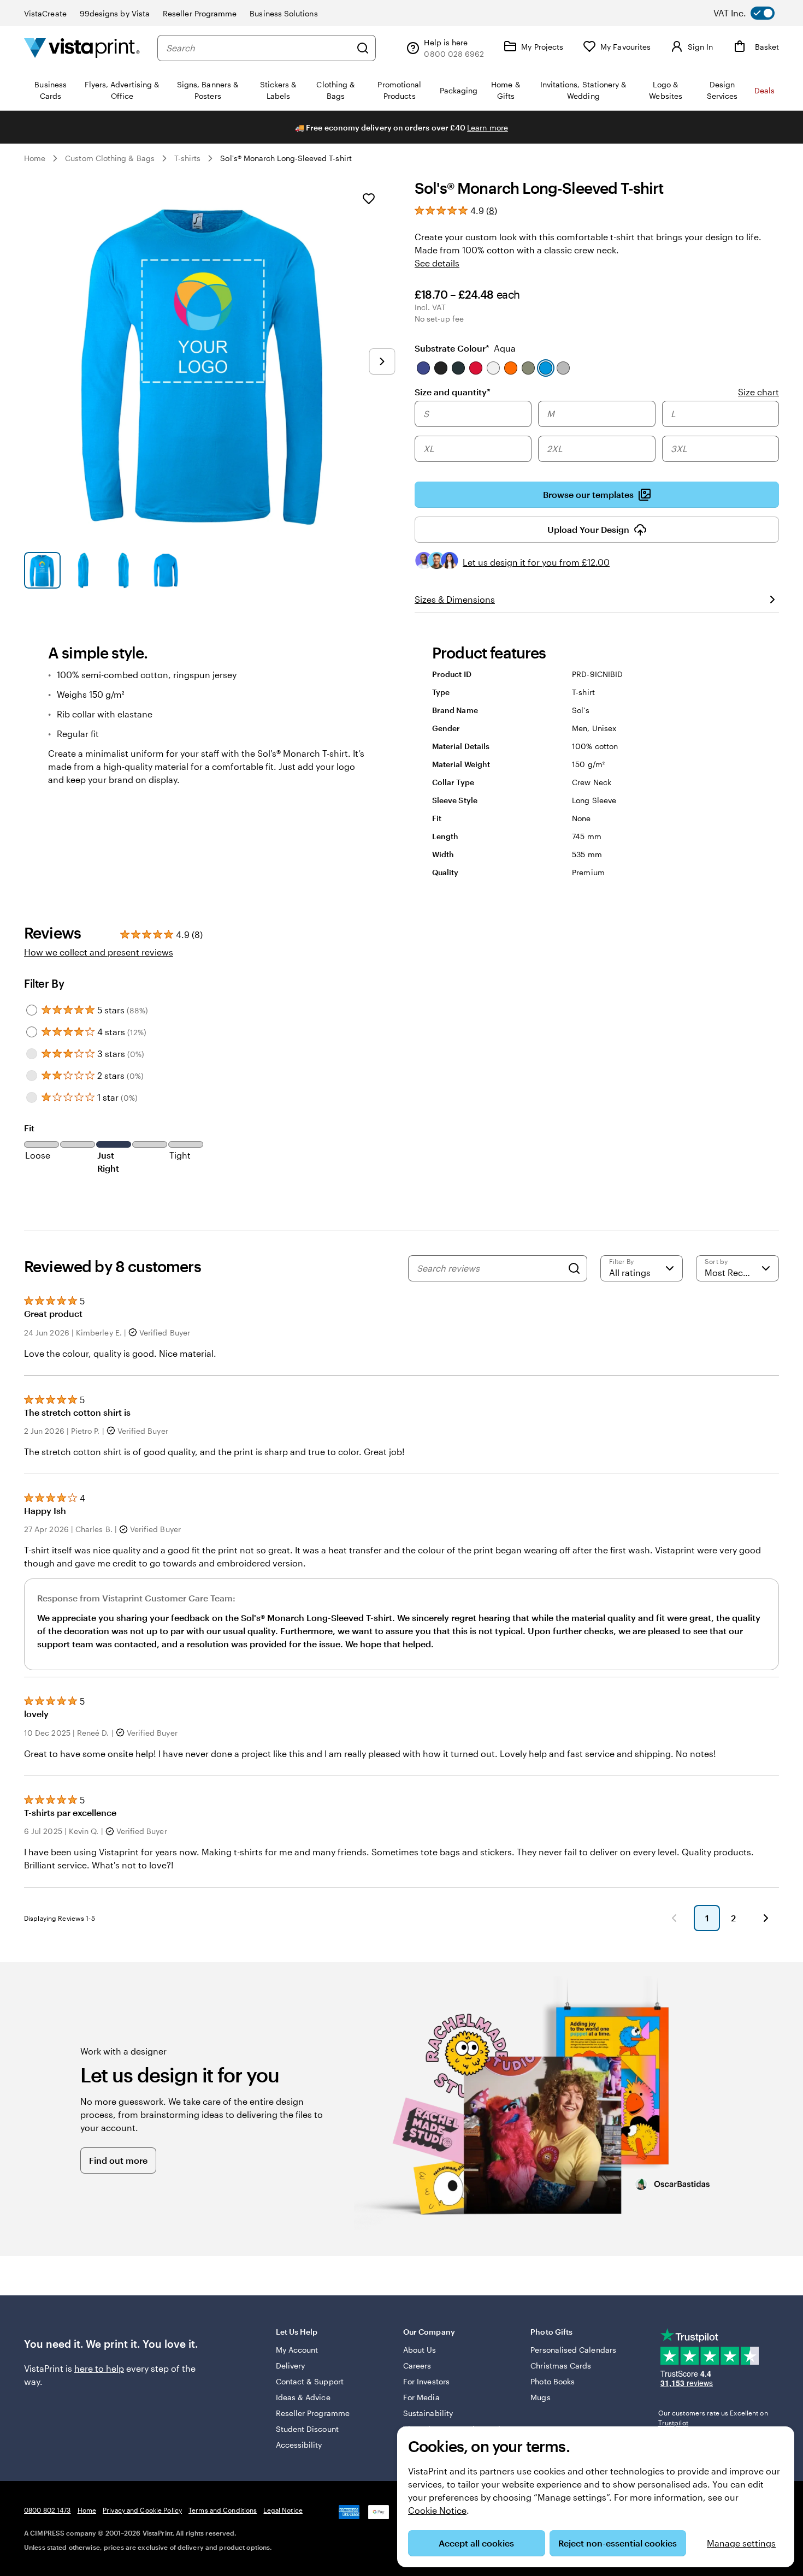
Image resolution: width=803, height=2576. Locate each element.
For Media (421, 2397)
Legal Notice (283, 2510)
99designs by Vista (115, 13)
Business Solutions (284, 13)
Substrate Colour (465, 348)
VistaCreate (45, 13)
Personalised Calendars (573, 2350)
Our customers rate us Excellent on (713, 2418)
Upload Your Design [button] (588, 529)
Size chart (758, 392)
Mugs (540, 2397)
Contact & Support (310, 2381)
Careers (417, 2366)
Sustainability (428, 2413)
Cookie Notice (437, 2510)
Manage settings (741, 2543)
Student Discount (307, 2429)
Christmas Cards (561, 2366)
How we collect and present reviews (99, 952)
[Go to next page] (766, 1918)
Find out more (118, 2160)
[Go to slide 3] (124, 570)
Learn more (488, 127)
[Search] (363, 48)
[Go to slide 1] (42, 570)
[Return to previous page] (674, 1918)
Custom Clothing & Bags (110, 158)
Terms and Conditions (223, 2510)
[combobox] (258, 48)
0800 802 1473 (48, 2510)
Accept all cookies (476, 2543)
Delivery (291, 2366)
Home (35, 158)
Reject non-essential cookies (618, 2543)
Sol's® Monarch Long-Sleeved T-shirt (286, 158)
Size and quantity (453, 391)
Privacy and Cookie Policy (142, 2510)
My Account (297, 2350)
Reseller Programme (200, 13)
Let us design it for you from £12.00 (536, 562)
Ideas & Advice (303, 2397)
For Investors (426, 2381)
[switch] (753, 13)
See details (437, 263)
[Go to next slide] (382, 361)
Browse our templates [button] (588, 494)
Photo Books (553, 2381)
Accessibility (299, 2445)
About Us (420, 2350)
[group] (597, 432)
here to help (99, 2368)
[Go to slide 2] (83, 570)
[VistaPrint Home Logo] (82, 48)
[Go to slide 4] (165, 570)
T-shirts (188, 158)
